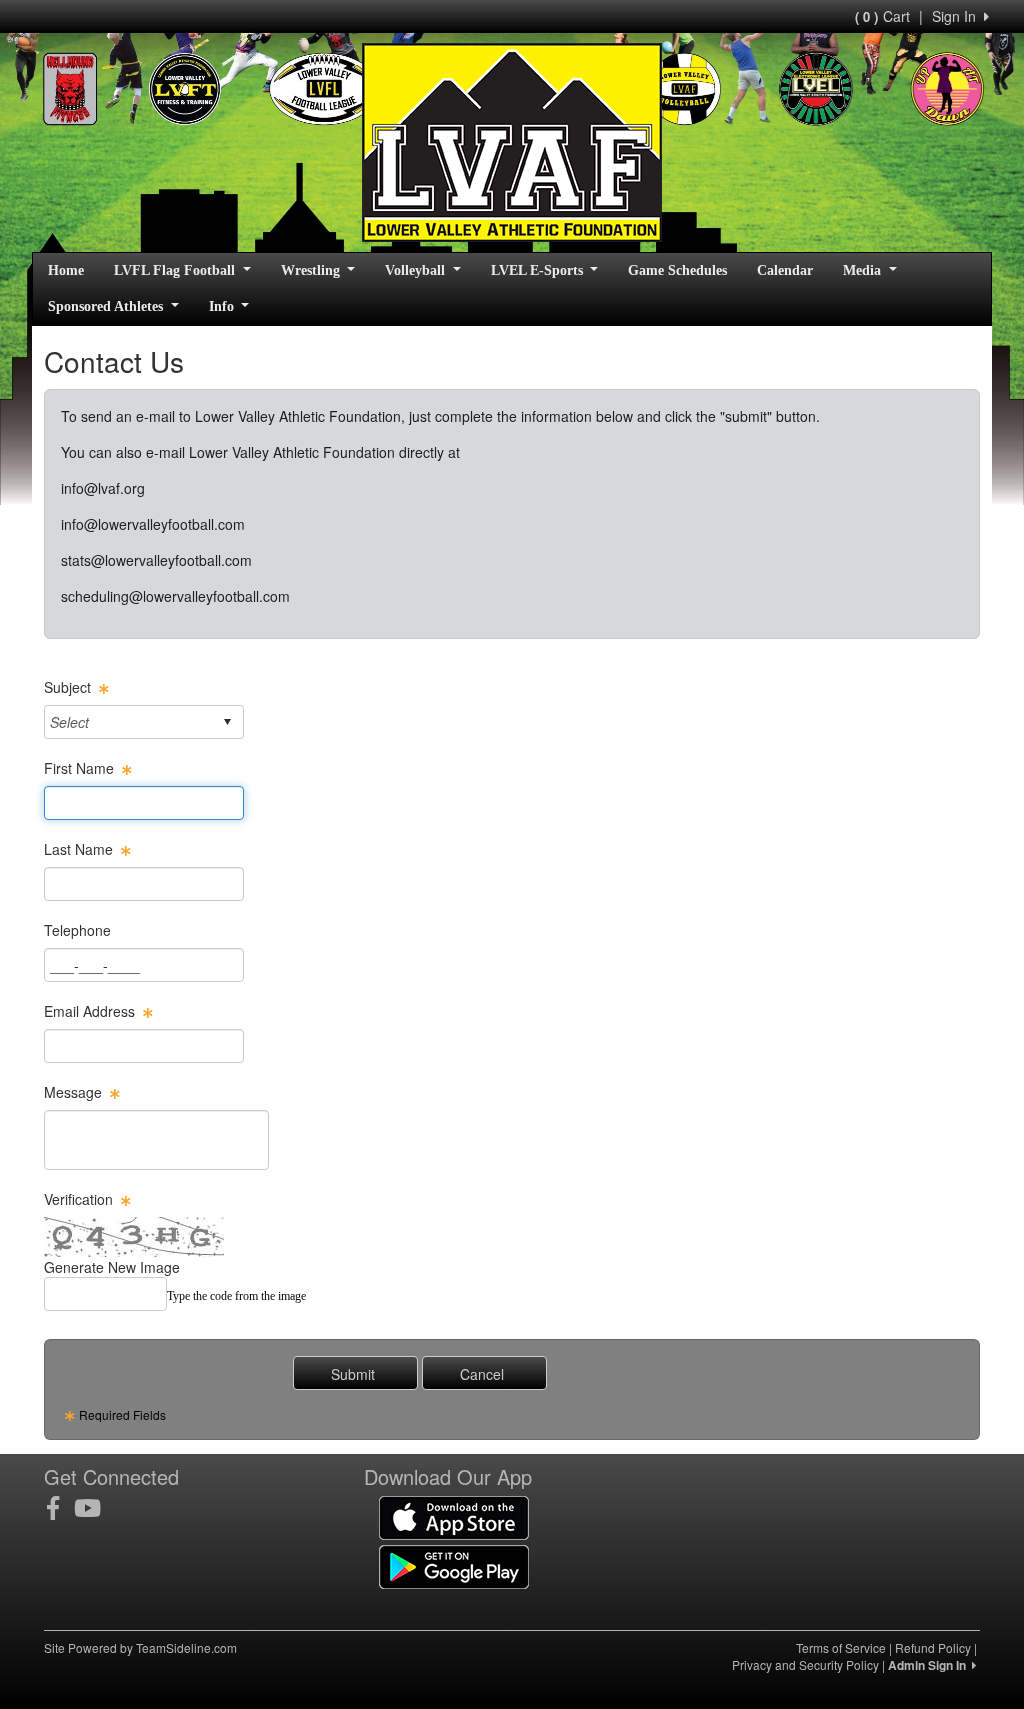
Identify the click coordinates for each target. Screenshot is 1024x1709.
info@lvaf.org (103, 488)
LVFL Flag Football (176, 270)
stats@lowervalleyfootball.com (156, 560)
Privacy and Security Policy (805, 1664)
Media (864, 270)
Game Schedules (677, 270)
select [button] (227, 722)
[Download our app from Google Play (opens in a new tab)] (454, 1565)
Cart (882, 16)
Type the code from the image (236, 1296)
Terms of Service (841, 1647)
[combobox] (128, 721)
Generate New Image (112, 1267)
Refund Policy (933, 1647)
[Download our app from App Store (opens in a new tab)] (454, 1516)
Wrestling (312, 270)
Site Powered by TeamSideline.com (140, 1647)
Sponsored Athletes (107, 306)
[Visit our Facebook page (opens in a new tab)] (60, 1508)
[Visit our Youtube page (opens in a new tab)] (95, 1508)
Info (223, 306)
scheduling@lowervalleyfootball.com (175, 596)
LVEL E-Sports (539, 270)
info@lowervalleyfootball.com (153, 524)
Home (66, 270)
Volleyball (417, 270)
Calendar (785, 270)
